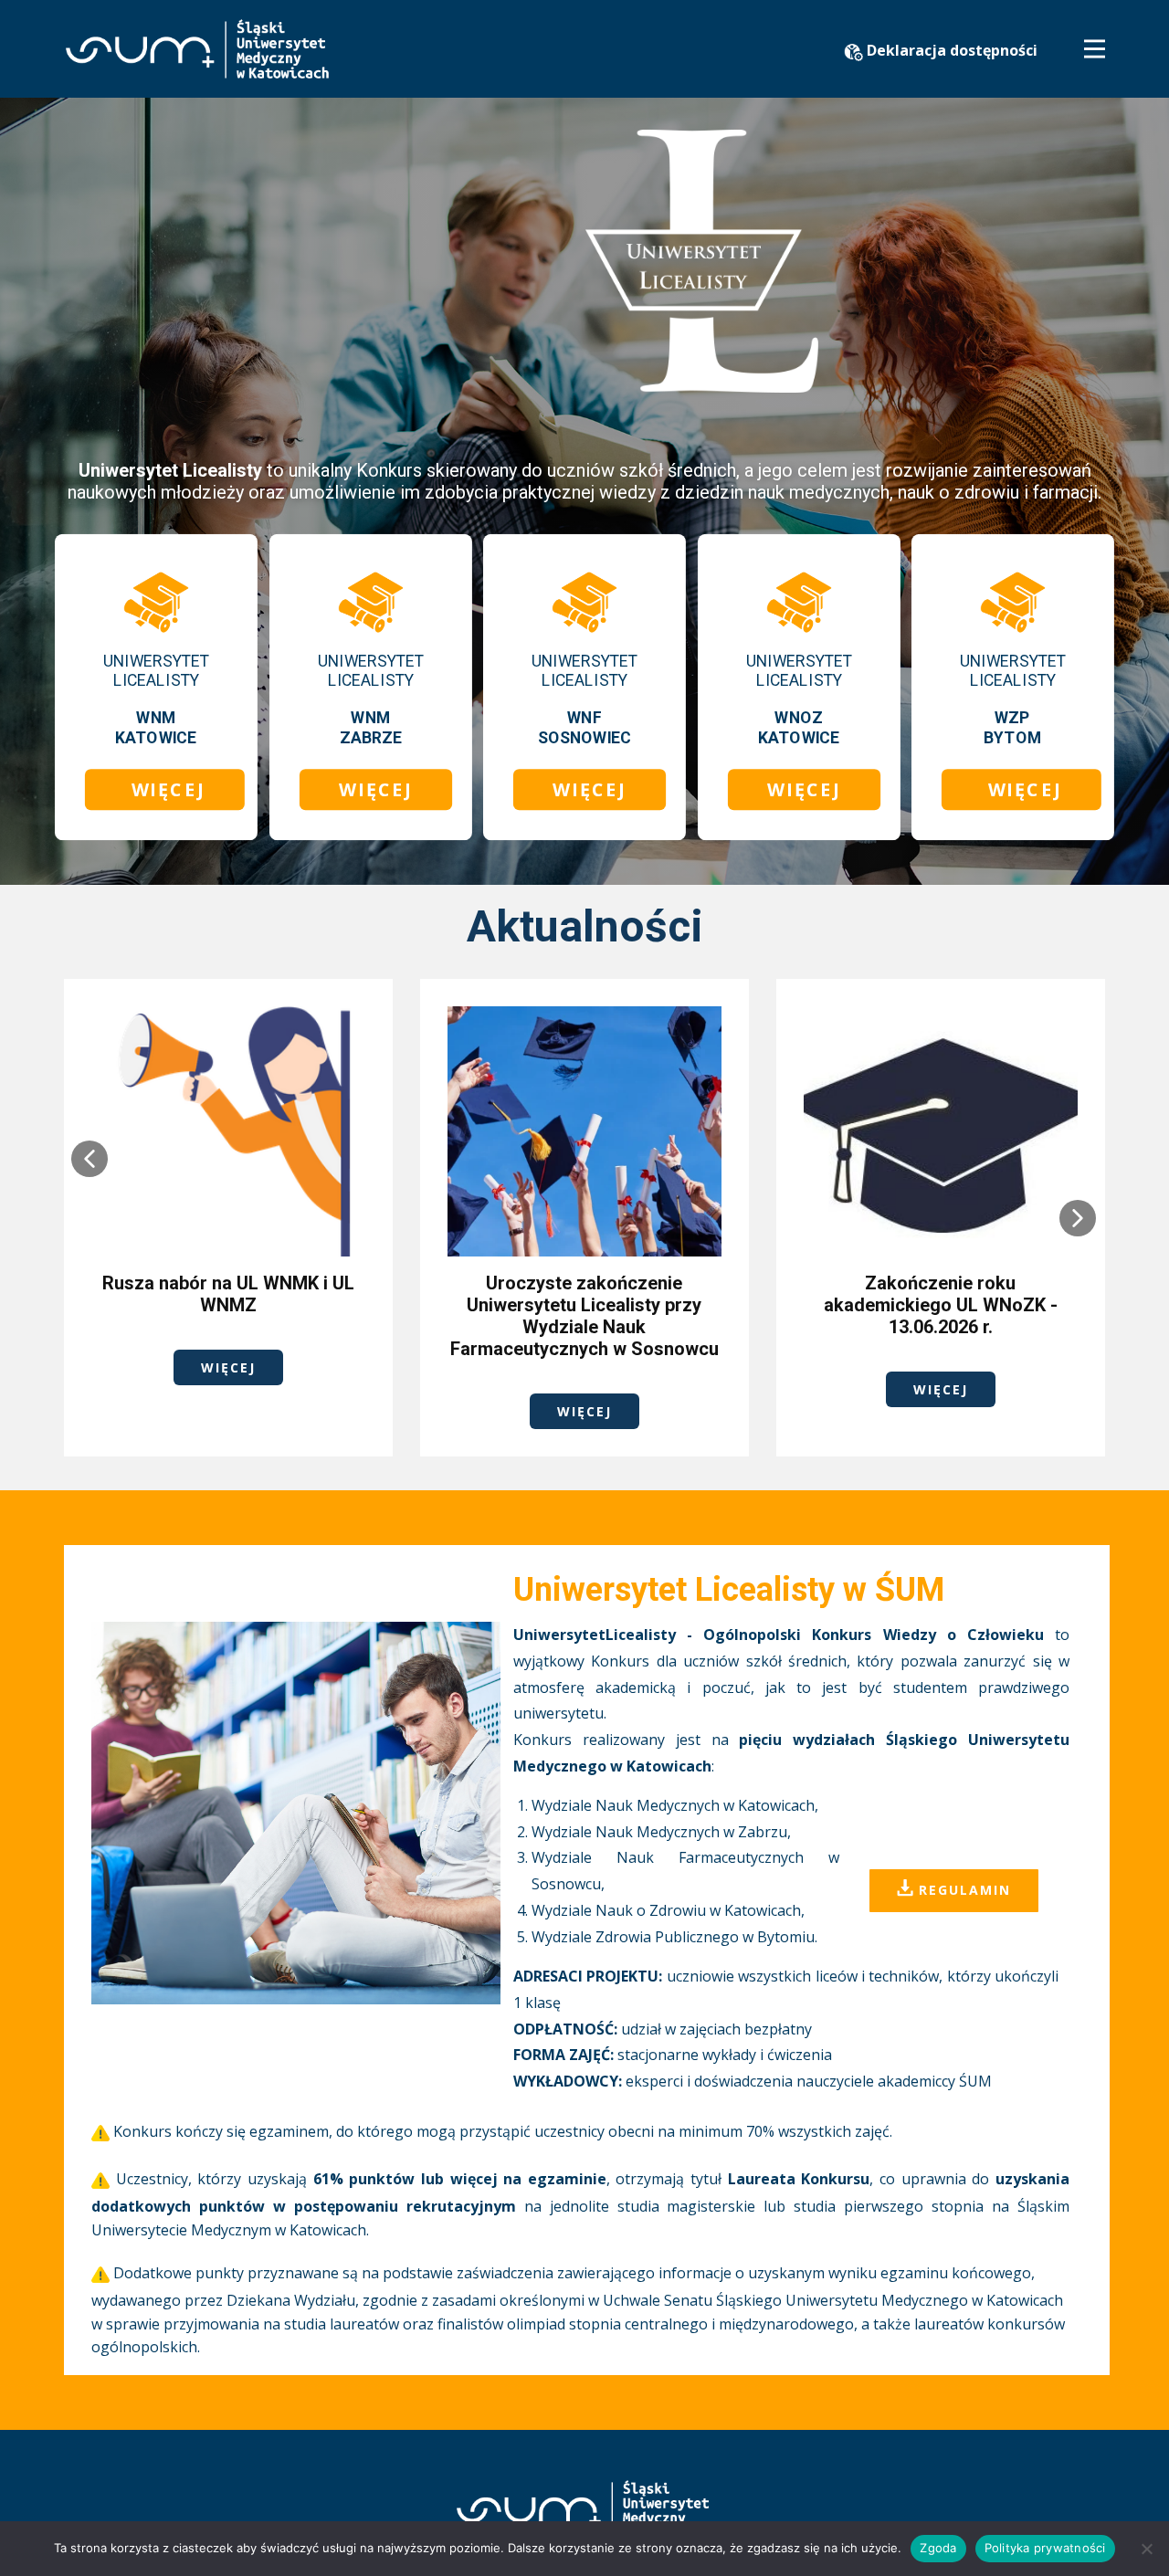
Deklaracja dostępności (950, 50)
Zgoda (938, 2548)
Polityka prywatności (1045, 2548)
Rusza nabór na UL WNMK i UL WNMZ (228, 1294)
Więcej (228, 1367)
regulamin (962, 1889)
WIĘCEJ (165, 789)
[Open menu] (1095, 49)
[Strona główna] (197, 49)
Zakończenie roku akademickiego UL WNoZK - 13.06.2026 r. (941, 1305)
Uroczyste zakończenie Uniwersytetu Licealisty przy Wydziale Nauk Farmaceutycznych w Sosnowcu (584, 1316)
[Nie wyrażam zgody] (1146, 2549)
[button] (90, 1159)
